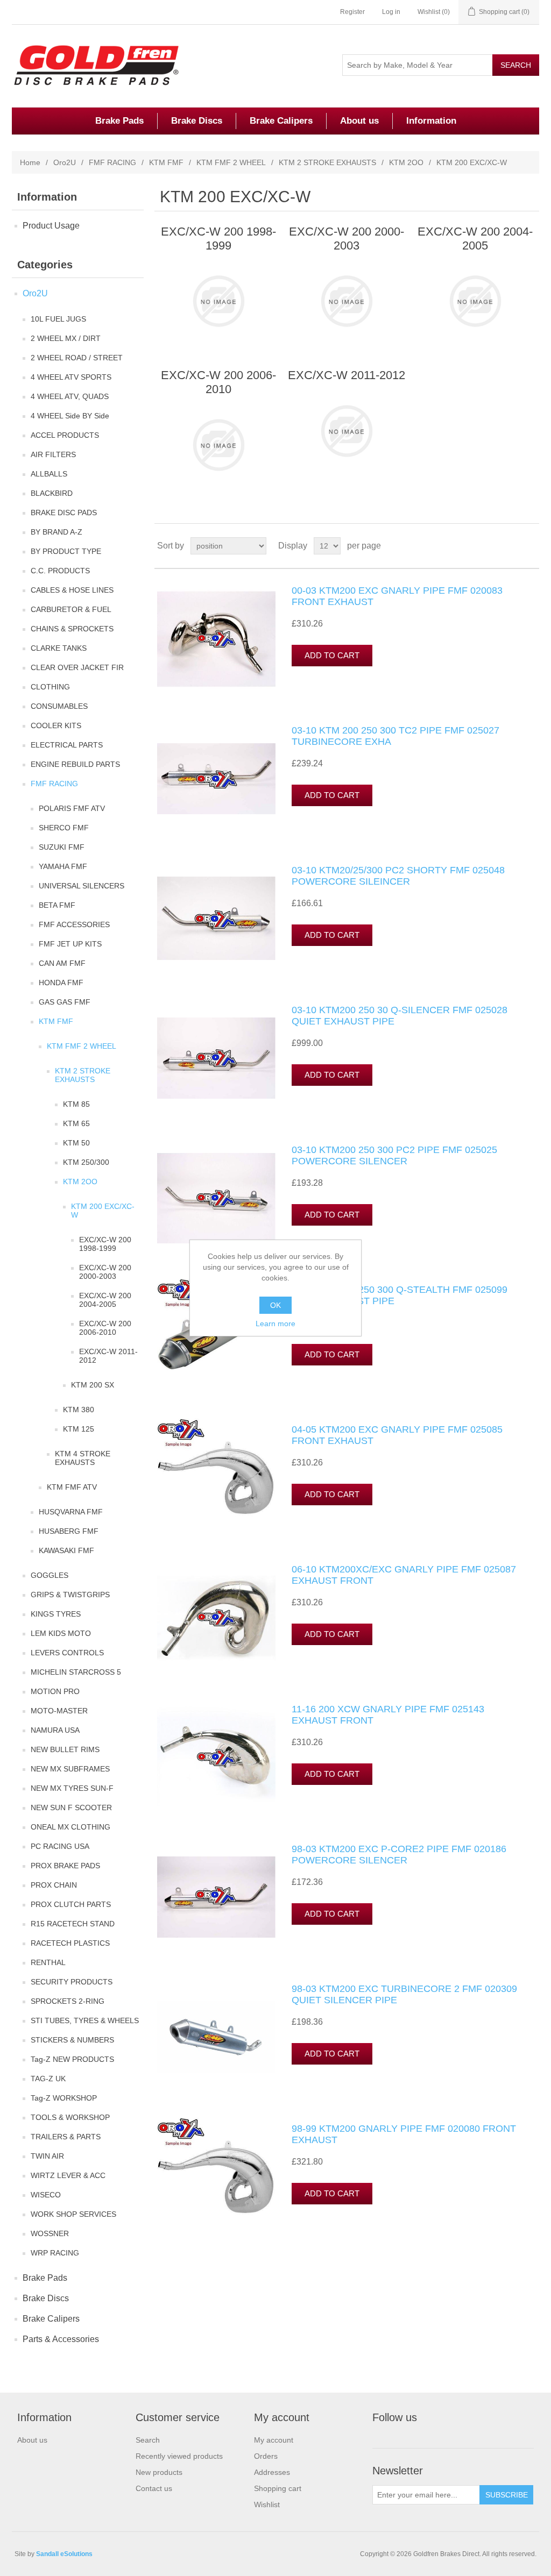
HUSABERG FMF (69, 1531)
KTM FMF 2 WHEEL (231, 162)
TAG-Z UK (48, 2079)
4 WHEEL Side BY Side (70, 416)
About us (359, 121)
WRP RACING (55, 2253)
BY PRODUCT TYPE (66, 551)
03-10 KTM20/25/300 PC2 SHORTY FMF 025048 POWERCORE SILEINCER (398, 876)
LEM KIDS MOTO (61, 1633)
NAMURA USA (55, 1730)
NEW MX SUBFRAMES (70, 1769)
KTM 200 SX (93, 1385)
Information (431, 121)
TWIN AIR (47, 2156)
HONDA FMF (61, 983)
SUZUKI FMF (62, 847)
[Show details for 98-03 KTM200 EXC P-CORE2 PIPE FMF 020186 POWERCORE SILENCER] (216, 1897)
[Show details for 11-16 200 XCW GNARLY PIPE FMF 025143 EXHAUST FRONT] (216, 1757)
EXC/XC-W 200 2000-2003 (105, 1272)
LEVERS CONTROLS (67, 1653)
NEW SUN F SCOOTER (71, 1808)
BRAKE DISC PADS (64, 513)
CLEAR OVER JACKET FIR (77, 667)
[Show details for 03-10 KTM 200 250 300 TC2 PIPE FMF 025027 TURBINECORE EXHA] (216, 779)
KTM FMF (166, 162)
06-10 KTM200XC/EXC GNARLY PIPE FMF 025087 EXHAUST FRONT (404, 1575)
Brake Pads (119, 121)
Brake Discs (197, 121)
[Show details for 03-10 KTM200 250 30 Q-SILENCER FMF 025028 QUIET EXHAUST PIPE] (216, 1058)
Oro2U (65, 162)
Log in (391, 12)
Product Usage (51, 226)
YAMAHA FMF (63, 866)
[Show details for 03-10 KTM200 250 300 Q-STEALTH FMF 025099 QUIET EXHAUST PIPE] (216, 1338)
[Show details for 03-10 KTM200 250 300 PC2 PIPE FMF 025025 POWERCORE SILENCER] (216, 1198)
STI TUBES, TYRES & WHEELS (85, 2020)
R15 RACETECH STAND (73, 1924)
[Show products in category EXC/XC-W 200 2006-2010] (218, 445)
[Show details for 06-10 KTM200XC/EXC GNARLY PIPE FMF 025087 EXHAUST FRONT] (216, 1618)
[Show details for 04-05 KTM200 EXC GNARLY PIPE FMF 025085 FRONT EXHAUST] (216, 1478)
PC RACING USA (60, 1846)
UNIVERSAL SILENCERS (82, 886)
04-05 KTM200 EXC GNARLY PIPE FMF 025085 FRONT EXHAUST (397, 1435)
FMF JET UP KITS (70, 944)
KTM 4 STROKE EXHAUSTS (83, 1458)
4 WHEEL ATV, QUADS (70, 396)
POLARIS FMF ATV (72, 808)
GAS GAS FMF (65, 1002)
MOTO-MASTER (59, 1711)
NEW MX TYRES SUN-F (72, 1788)
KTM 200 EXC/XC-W (103, 1211)
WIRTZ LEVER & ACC (68, 2175)
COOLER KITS (56, 725)
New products (159, 2472)
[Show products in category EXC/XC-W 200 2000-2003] (347, 301)
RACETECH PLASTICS (70, 1943)
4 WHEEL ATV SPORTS (71, 377)
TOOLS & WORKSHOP (70, 2117)
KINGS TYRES (56, 1614)
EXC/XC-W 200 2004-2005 (105, 1300)
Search (148, 2440)
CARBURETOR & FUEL (71, 609)
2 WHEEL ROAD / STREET (77, 358)
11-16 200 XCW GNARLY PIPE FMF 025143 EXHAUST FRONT (388, 1715)
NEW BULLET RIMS (65, 1749)
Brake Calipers (281, 121)
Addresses (272, 2472)
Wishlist (267, 2504)
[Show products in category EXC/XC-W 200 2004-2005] (475, 301)
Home (30, 162)
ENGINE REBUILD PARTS (75, 764)
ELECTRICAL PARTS (67, 745)
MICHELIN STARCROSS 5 (76, 1672)
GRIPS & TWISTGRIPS (70, 1595)
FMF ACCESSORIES (74, 924)
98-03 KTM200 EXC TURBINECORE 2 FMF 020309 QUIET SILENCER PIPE (404, 1995)
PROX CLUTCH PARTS (71, 1904)
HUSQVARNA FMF (71, 1512)
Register (352, 12)
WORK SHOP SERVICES (73, 2214)
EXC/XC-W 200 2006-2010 (105, 1328)
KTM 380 (79, 1410)
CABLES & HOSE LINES (72, 590)
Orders (266, 2456)
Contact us (154, 2488)
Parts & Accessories (61, 2339)
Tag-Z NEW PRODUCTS (72, 2059)
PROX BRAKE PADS (65, 1866)
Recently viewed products (179, 2456)
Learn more (275, 1323)
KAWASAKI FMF (66, 1550)
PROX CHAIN (54, 1885)
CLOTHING (50, 687)
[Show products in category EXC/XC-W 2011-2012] (347, 431)
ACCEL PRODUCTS (65, 435)
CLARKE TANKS (59, 648)
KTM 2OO (406, 162)
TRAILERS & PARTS (66, 2137)
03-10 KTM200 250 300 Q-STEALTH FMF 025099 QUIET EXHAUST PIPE (400, 1296)
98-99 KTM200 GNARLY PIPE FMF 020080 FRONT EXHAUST (404, 2134)
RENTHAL (48, 1962)
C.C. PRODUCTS (60, 571)
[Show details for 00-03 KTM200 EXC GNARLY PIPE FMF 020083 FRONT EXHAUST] (216, 639)
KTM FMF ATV (72, 1487)
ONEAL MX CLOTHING (70, 1827)
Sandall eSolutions (64, 2554)
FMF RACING (112, 162)
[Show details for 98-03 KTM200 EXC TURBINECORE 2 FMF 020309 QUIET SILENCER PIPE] (216, 2037)
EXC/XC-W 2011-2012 (108, 1356)
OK (275, 1305)
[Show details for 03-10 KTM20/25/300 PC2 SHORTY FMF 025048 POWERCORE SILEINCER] (216, 919)
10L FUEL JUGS (58, 319)
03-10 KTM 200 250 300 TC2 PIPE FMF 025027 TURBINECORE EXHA (395, 736)
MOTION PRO (55, 1691)
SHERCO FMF (64, 828)
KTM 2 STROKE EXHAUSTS (327, 162)
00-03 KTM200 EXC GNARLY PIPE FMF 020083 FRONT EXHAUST (397, 596)
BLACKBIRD (52, 493)
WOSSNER (50, 2233)
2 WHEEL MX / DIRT (66, 338)
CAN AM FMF (62, 963)
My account (274, 2440)
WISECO (46, 2195)
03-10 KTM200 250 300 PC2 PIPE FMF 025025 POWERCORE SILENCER (394, 1156)
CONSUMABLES (59, 706)
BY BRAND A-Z (56, 532)
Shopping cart (278, 2488)
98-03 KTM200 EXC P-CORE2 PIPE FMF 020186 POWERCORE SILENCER (399, 1855)
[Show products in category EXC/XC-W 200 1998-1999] (218, 301)
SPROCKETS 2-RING (68, 2001)
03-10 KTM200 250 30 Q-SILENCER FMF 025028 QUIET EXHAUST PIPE (400, 1016)
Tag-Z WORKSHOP (64, 2098)
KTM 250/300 (86, 1162)
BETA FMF (57, 905)
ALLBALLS (49, 474)
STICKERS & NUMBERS (72, 2040)
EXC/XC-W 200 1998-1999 (105, 1244)
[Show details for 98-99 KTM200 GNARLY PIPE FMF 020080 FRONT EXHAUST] (216, 2177)
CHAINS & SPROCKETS (72, 629)
